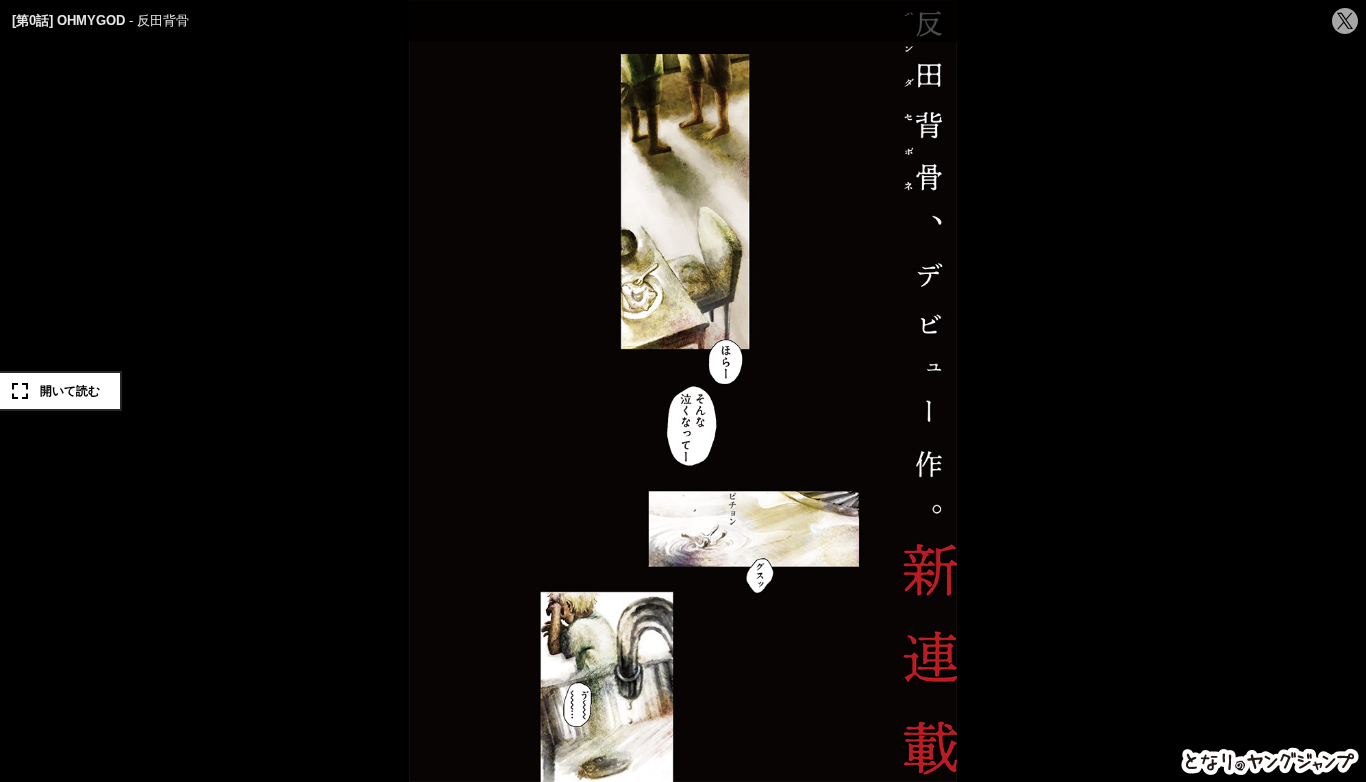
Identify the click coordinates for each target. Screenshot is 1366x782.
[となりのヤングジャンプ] (1270, 761)
